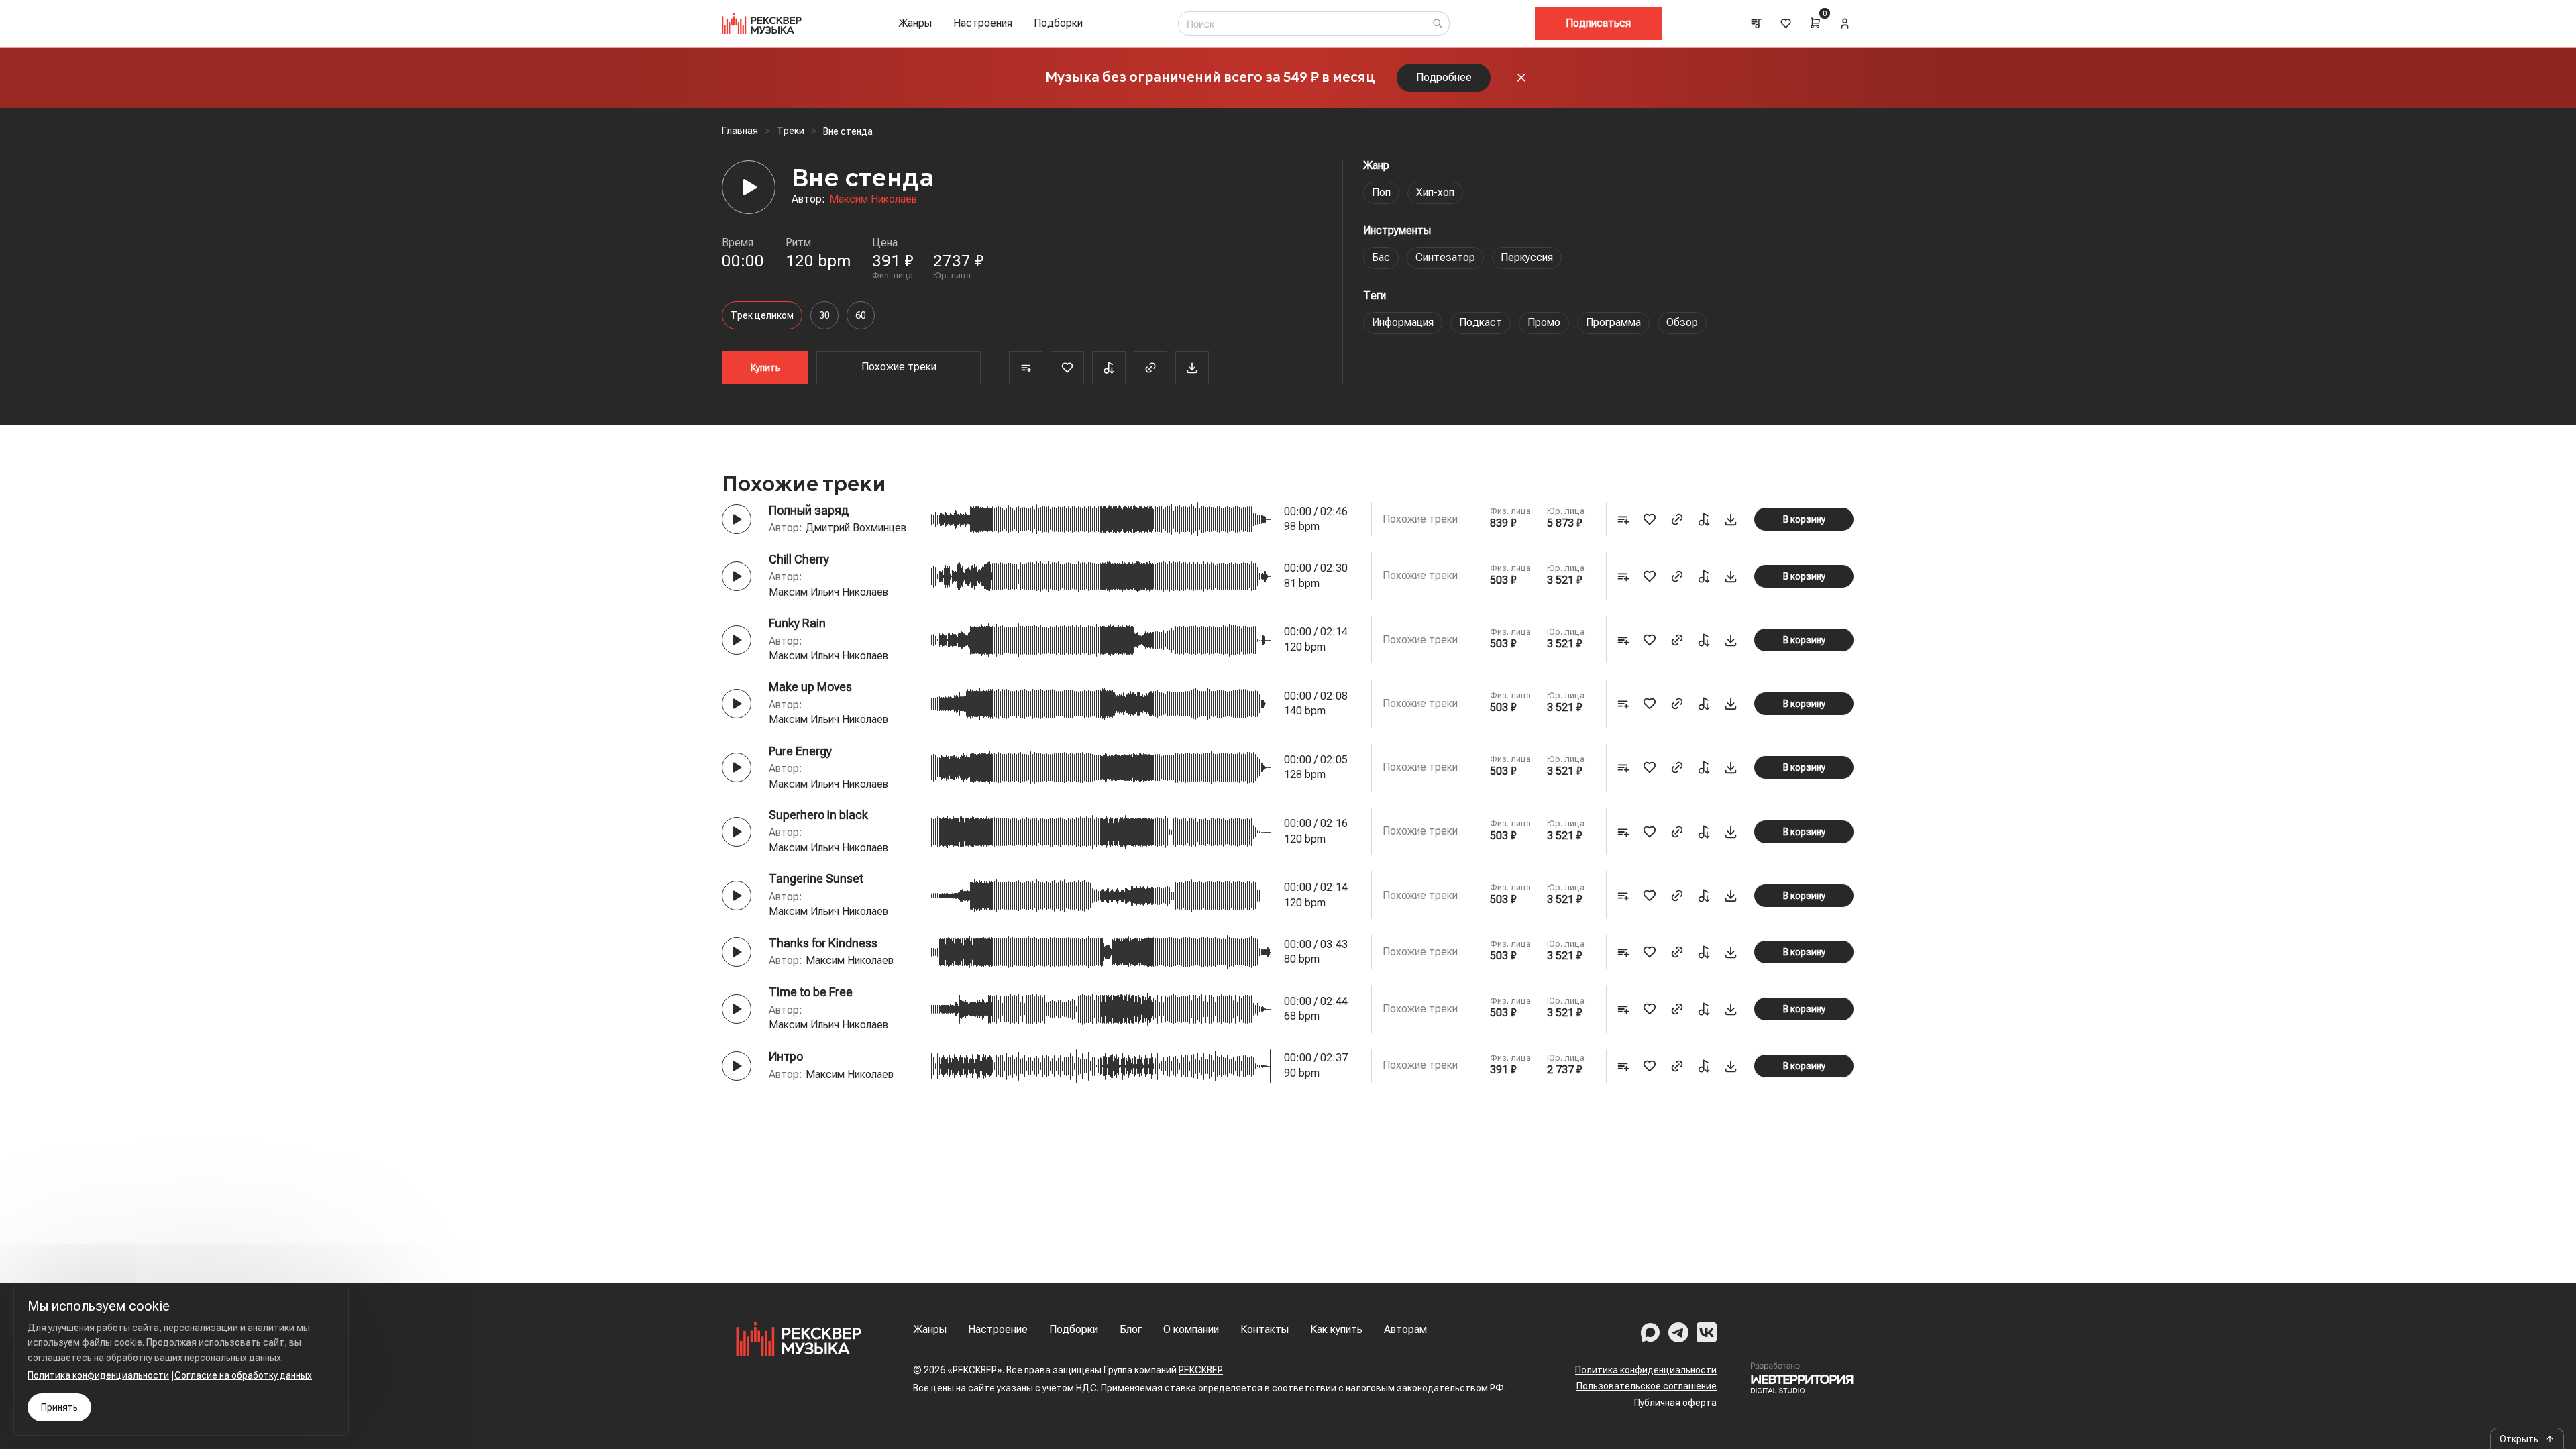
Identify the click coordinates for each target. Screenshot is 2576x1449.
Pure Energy (800, 751)
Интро (786, 1056)
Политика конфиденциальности (1646, 1370)
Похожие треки (899, 367)
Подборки (1058, 23)
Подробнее (1444, 77)
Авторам (1405, 1329)
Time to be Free (811, 992)
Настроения (983, 23)
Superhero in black (818, 815)
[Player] (749, 187)
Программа (1613, 322)
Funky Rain (797, 623)
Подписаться (1598, 23)
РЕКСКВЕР (1201, 1370)
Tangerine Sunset (816, 878)
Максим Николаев (873, 199)
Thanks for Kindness (823, 943)
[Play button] (737, 519)
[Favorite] (1067, 368)
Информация (1403, 322)
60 (861, 315)
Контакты (1265, 1329)
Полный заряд (809, 510)
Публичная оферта (1675, 1403)
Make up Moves (810, 687)
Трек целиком (762, 315)
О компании (1191, 1329)
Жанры (915, 23)
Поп (1381, 192)
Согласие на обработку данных (243, 1375)
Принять (59, 1407)
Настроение (998, 1329)
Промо (1544, 322)
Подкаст (1481, 322)
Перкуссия (1527, 257)
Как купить (1336, 1329)
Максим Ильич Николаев (828, 592)
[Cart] (1815, 23)
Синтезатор (1445, 257)
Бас (1381, 257)
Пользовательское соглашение (1647, 1386)
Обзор (1682, 322)
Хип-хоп (1435, 192)
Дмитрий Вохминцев (856, 528)
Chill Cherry (799, 559)
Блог (1131, 1329)
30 (824, 315)
